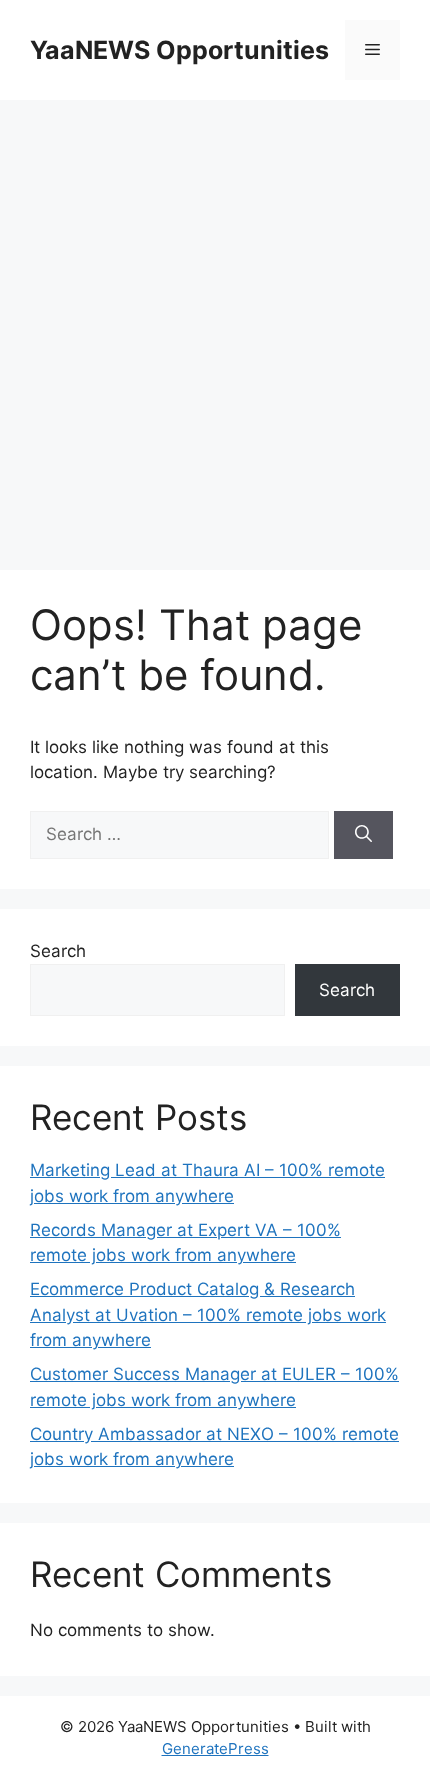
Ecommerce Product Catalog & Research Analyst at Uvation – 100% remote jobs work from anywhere (208, 1314)
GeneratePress (215, 1748)
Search (58, 951)
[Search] (363, 835)
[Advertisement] (215, 325)
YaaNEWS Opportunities (179, 50)
